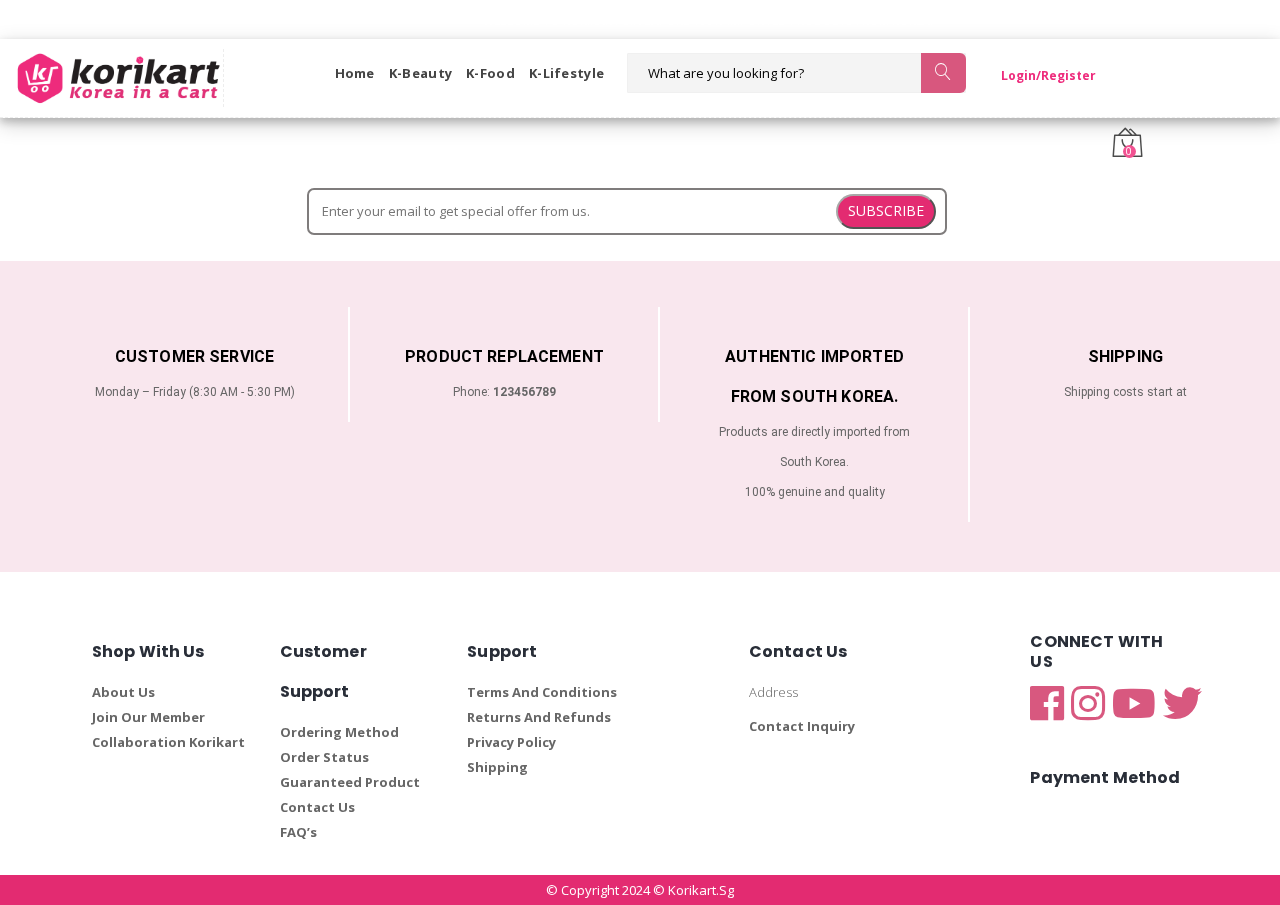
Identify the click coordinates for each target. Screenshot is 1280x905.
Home (355, 73)
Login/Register (1048, 75)
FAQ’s (298, 832)
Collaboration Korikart (168, 742)
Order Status (324, 757)
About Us (123, 692)
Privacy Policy (511, 742)
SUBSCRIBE (886, 210)
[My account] (1111, 73)
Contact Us (317, 807)
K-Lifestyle (566, 73)
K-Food (490, 73)
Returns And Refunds (539, 717)
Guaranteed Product (350, 782)
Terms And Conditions (542, 692)
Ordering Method (339, 732)
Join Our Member (148, 717)
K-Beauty (420, 73)
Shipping (497, 767)
